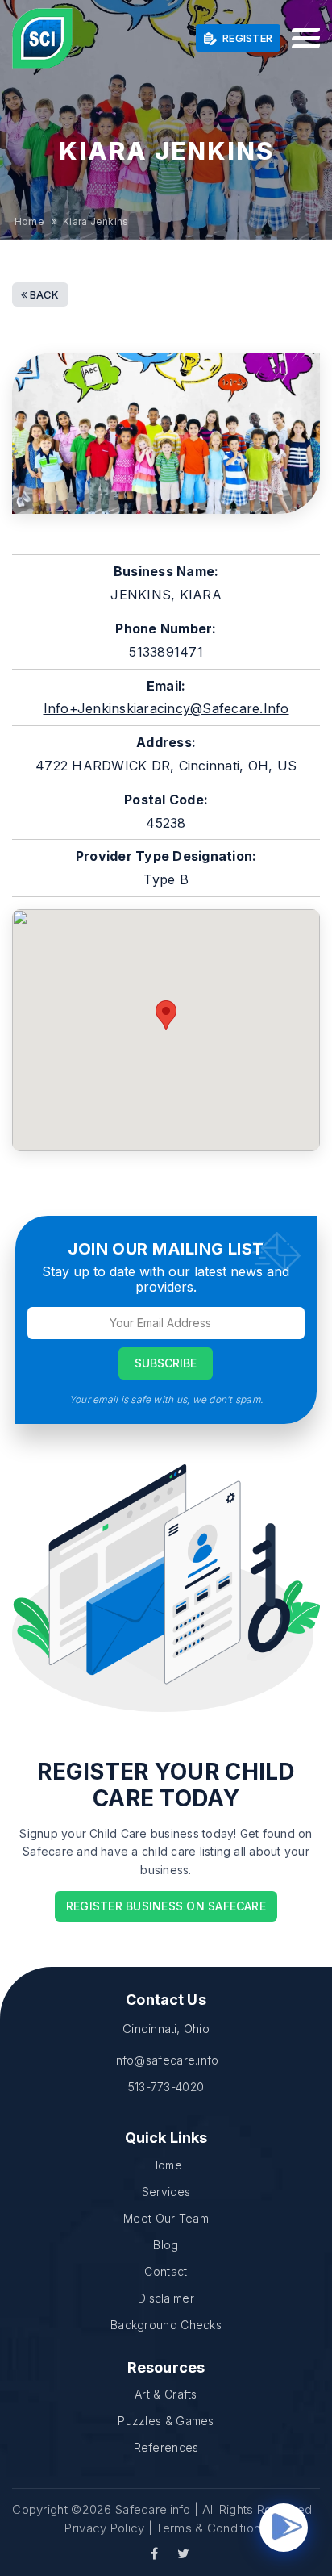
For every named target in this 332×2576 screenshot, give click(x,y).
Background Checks (166, 2325)
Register (246, 38)
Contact (166, 2271)
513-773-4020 (166, 2087)
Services (166, 2192)
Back (44, 294)
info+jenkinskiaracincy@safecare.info (166, 708)
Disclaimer (166, 2298)
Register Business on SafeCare (166, 1906)
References (166, 2447)
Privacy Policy (104, 2528)
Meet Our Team (166, 2218)
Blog (166, 2245)
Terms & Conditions (211, 2528)
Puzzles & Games (166, 2421)
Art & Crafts (166, 2394)
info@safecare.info (166, 2060)
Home (29, 221)
